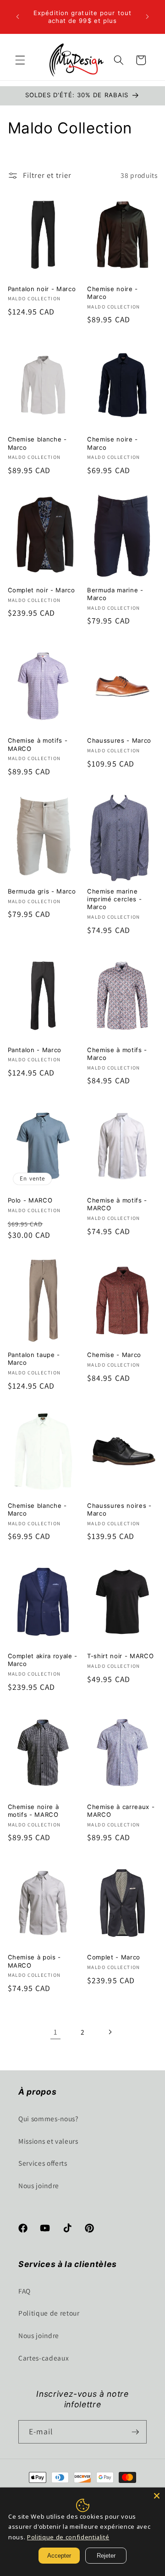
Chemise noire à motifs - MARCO (33, 1811)
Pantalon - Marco (35, 1050)
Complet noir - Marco (41, 590)
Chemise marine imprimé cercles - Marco (114, 899)
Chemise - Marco (114, 1355)
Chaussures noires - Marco (119, 1509)
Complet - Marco (114, 1957)
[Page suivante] (110, 2032)
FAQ (25, 2291)
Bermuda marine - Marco (115, 594)
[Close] (157, 2496)
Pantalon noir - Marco (42, 289)
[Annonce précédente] (18, 17)
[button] (20, 60)
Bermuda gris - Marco (42, 891)
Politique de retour (49, 2313)
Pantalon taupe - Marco (34, 1359)
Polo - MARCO (30, 1200)
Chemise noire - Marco (113, 293)
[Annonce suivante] (148, 17)
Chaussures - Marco (119, 740)
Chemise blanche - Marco (37, 443)
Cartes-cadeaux (44, 2358)
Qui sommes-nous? (48, 2118)
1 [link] (55, 2032)
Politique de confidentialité (68, 2537)
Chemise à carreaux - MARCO (121, 1811)
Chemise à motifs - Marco (117, 1054)
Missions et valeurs (48, 2141)
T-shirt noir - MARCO (120, 1656)
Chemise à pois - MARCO (35, 1961)
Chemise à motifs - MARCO (38, 744)
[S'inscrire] (135, 2432)
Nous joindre (39, 2185)
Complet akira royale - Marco (43, 1660)
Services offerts (43, 2163)
